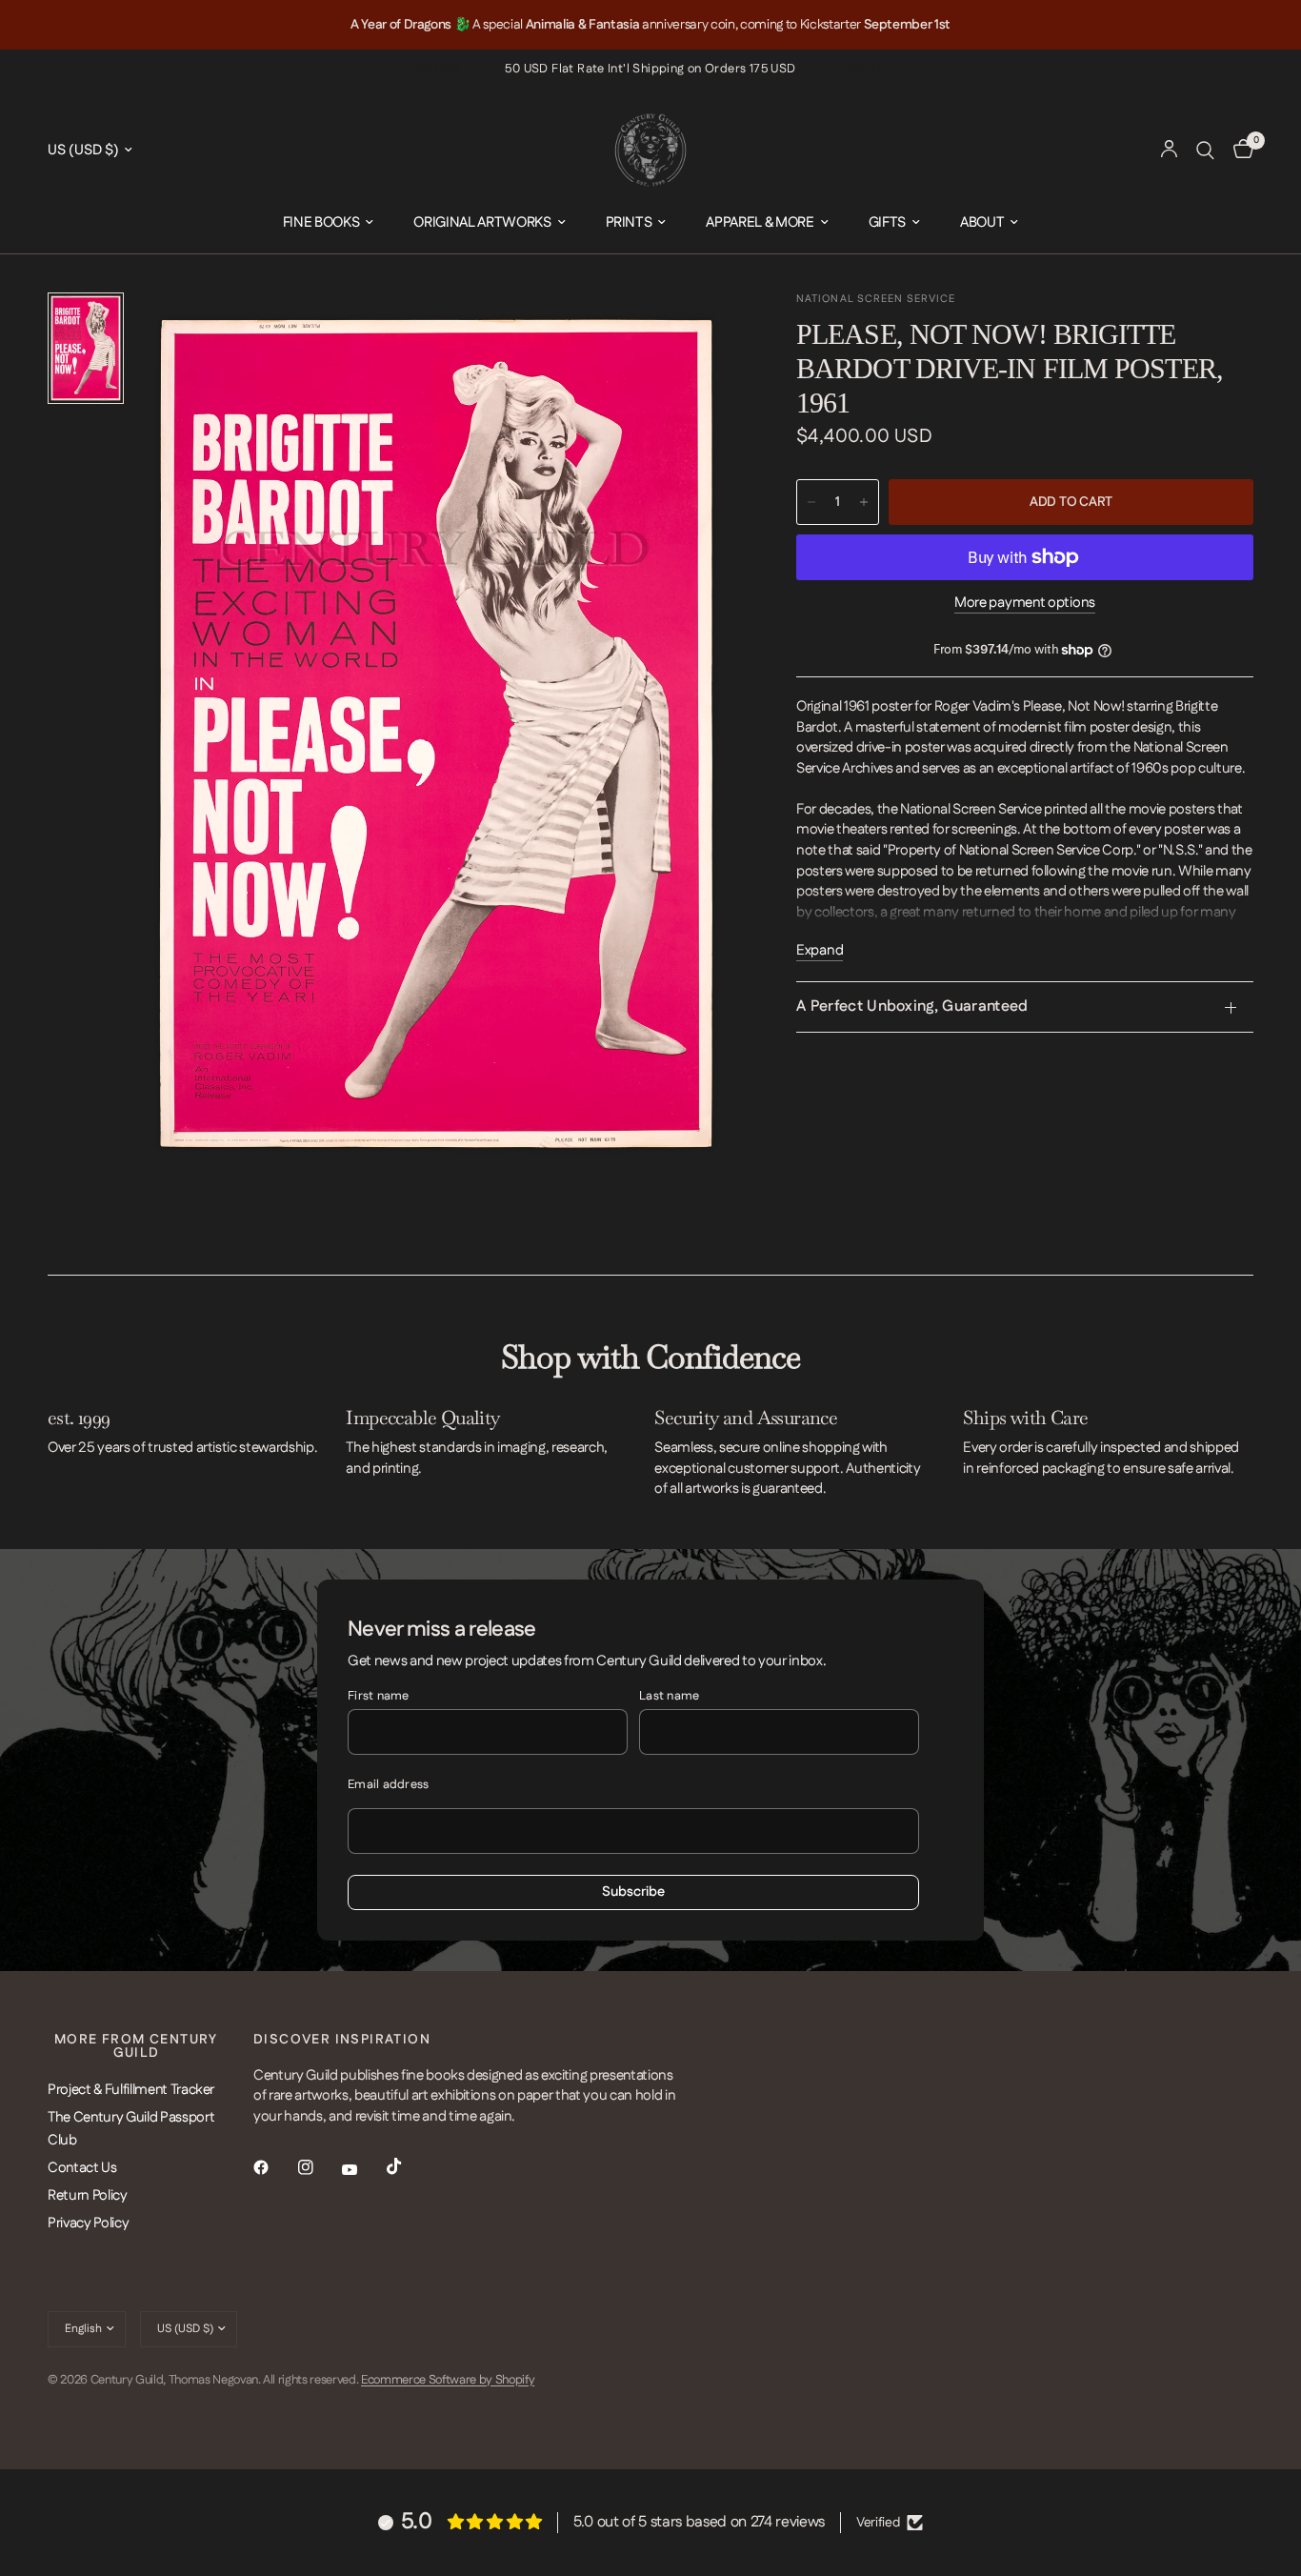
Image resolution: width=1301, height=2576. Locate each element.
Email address (388, 1784)
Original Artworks (482, 222)
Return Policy (88, 2195)
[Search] (1205, 150)
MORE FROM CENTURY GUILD (136, 2046)
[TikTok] (408, 2166)
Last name (669, 1696)
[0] (1239, 150)
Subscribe (633, 1892)
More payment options (1025, 603)
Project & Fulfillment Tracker (131, 2090)
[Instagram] (319, 2167)
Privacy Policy (88, 2223)
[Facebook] (274, 2167)
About (982, 222)
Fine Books (321, 222)
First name (379, 1696)
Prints (629, 222)
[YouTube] (363, 2170)
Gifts (887, 222)
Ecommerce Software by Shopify (448, 2380)
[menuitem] (329, 223)
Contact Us (82, 2168)
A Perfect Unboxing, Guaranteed (912, 1006)
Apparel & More (760, 222)
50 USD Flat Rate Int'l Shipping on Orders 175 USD (650, 69)
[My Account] (1169, 150)
